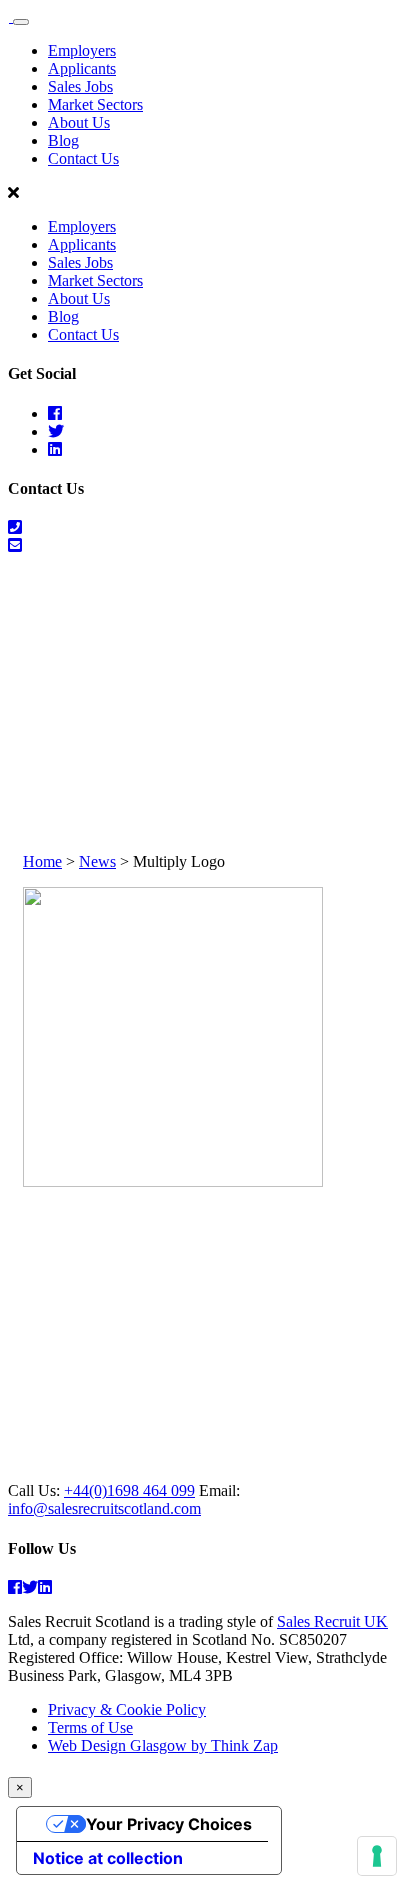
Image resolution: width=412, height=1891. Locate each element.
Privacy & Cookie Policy (127, 1709)
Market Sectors (95, 104)
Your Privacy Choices (169, 1824)
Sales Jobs (80, 86)
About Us (79, 122)
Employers (82, 50)
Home (42, 861)
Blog (63, 140)
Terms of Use (90, 1727)
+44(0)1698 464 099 (129, 1490)
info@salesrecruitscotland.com (104, 1508)
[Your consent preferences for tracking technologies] (377, 1856)
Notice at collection (108, 1858)
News (97, 861)
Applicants (82, 68)
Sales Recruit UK (332, 1621)
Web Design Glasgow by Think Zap (163, 1745)
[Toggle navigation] (21, 22)
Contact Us (83, 158)
